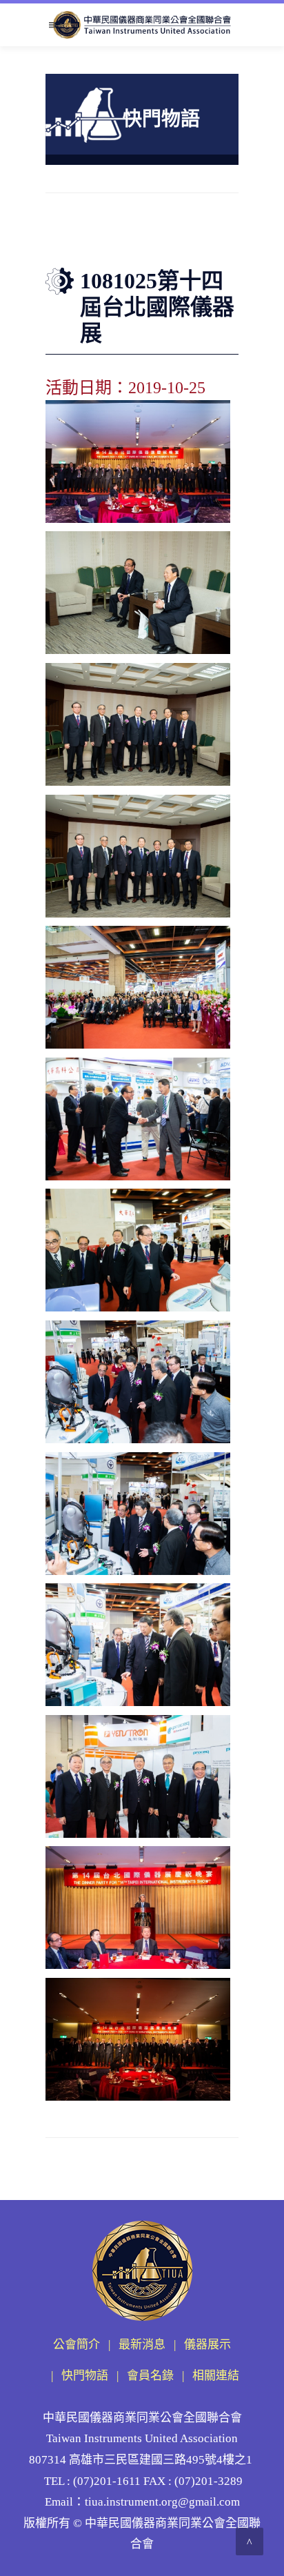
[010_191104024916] (138, 1777)
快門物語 (125, 239)
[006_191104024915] (138, 1250)
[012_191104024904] (138, 462)
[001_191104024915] (138, 593)
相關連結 (216, 2376)
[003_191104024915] (138, 856)
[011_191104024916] (138, 1908)
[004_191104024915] (138, 988)
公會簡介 (77, 2345)
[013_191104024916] (138, 2040)
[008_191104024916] (138, 1514)
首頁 (94, 239)
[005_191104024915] (138, 1119)
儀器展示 (207, 2345)
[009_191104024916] (138, 1645)
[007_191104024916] (138, 1382)
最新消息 (142, 2345)
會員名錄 (150, 2376)
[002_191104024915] (138, 725)
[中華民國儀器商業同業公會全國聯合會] (142, 25)
